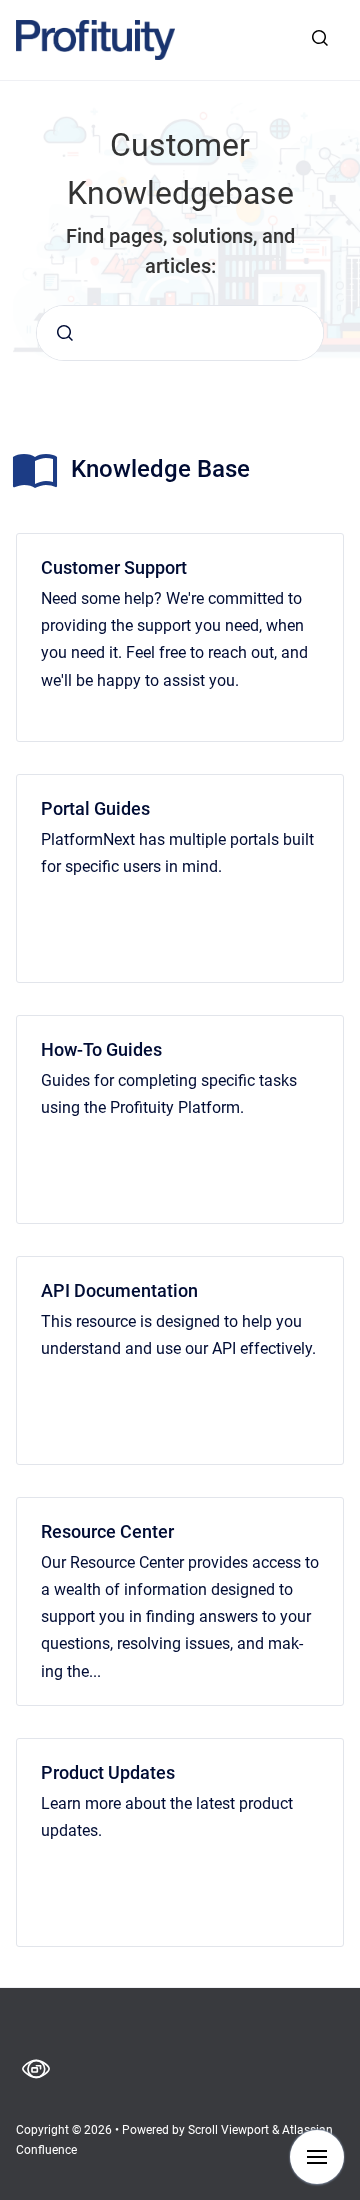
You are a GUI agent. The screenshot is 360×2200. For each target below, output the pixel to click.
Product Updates (108, 1772)
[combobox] (180, 333)
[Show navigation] (317, 2157)
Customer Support (114, 567)
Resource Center (107, 1531)
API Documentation (119, 1290)
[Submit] (65, 333)
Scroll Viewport (230, 2130)
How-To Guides (101, 1049)
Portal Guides (95, 808)
